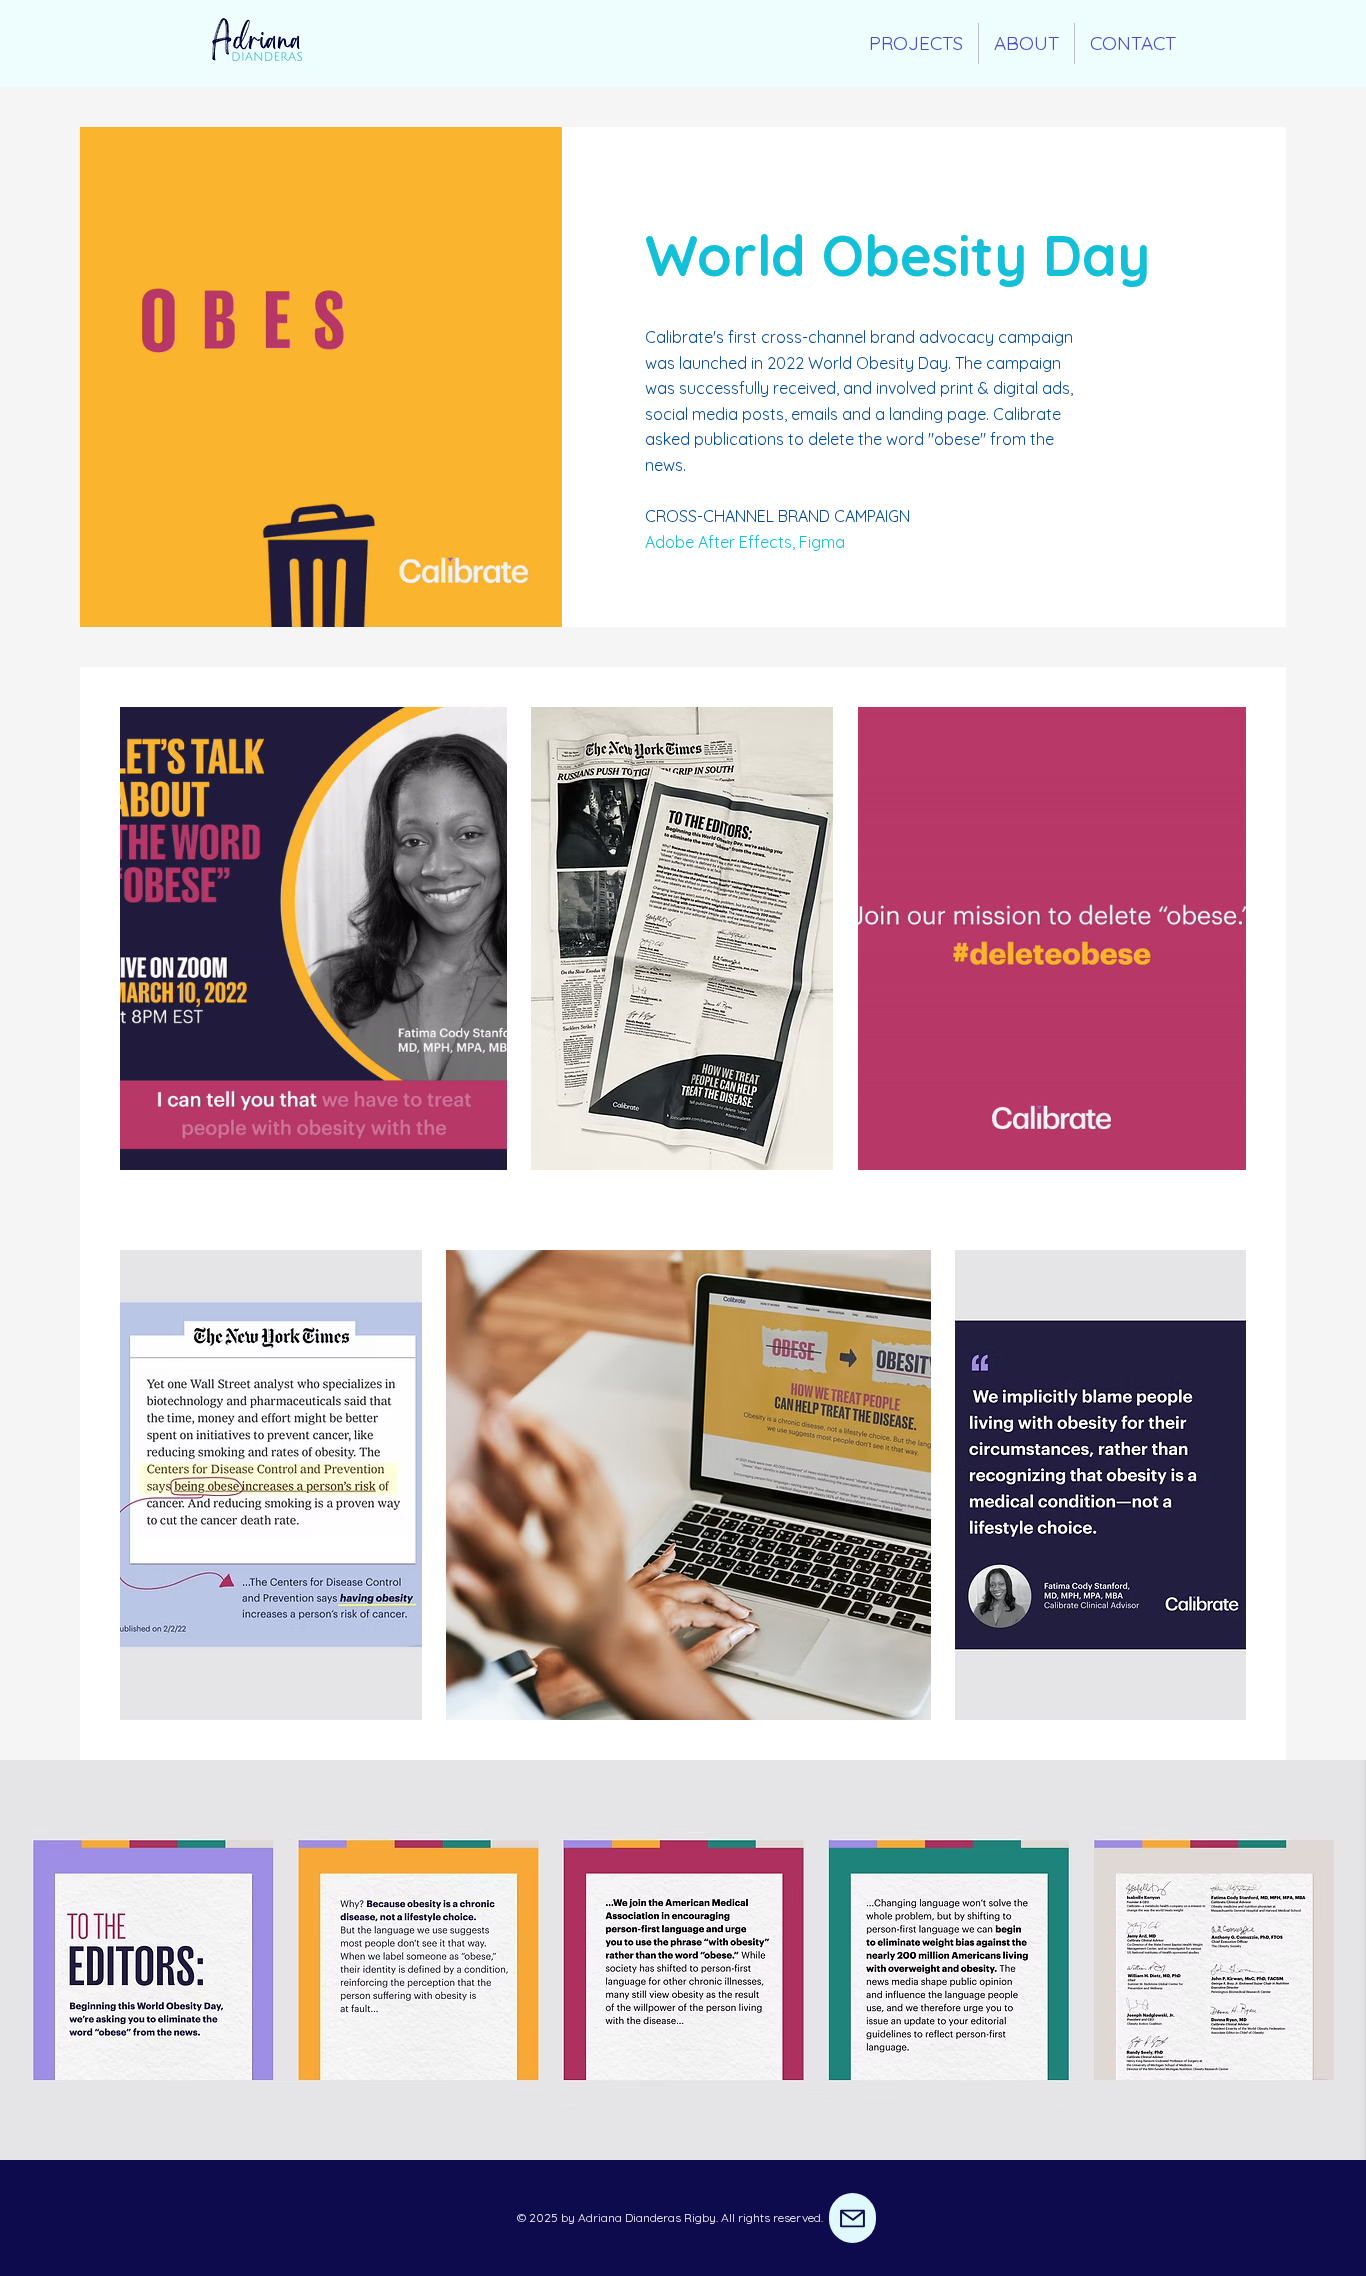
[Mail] (852, 2218)
